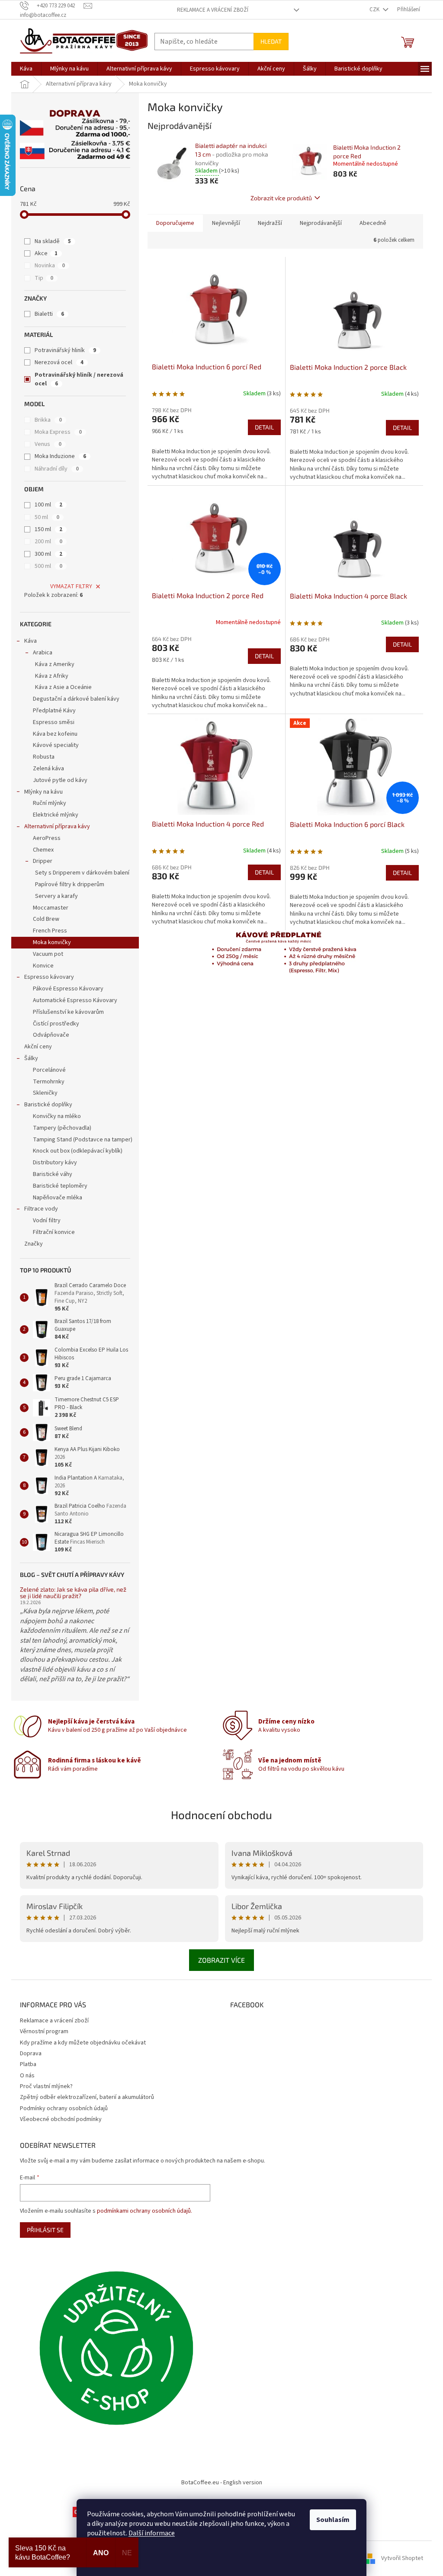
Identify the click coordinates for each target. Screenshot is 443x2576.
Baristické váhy (53, 1174)
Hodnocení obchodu (221, 1815)
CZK (375, 10)
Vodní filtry (47, 1221)
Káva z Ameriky (55, 664)
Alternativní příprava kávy (57, 827)
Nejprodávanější (321, 223)
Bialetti (49, 314)
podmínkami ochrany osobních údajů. (144, 2211)
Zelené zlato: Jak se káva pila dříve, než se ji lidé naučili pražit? (73, 1593)
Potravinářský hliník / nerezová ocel (79, 379)
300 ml (48, 554)
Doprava (31, 2054)
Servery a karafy (56, 896)
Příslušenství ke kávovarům (68, 1012)
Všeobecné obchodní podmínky (61, 2119)
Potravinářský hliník (65, 350)
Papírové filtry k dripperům (70, 884)
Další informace (152, 2533)
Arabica (43, 653)
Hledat (271, 41)
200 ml (48, 541)
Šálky (31, 1058)
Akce (46, 253)
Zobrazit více (221, 1960)
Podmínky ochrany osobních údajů (64, 2108)
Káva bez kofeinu (55, 734)
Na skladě (53, 241)
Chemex (43, 850)
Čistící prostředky (56, 1024)
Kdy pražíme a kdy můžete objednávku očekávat (83, 2043)
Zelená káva (48, 769)
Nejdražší (270, 223)
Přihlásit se (45, 2230)
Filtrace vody (41, 1209)
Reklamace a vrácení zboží (213, 10)
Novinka (50, 266)
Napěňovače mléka (58, 1198)
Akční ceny (38, 1047)
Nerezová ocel (59, 362)
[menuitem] (26, 69)
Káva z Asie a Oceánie (63, 687)
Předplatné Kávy (54, 711)
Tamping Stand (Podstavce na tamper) (83, 1140)
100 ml (48, 505)
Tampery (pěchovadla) (62, 1128)
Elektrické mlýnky (56, 815)
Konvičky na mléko (57, 1116)
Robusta (44, 757)
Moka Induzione (60, 456)
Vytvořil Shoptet (402, 2558)
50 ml (47, 517)
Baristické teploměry (60, 1186)
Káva (30, 641)
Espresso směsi (54, 722)
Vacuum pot (48, 954)
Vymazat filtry (71, 586)
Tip (44, 278)
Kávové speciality (56, 745)
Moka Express (58, 432)
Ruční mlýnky (50, 803)
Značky (34, 1244)
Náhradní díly (57, 469)
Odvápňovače (51, 1035)
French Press (50, 931)
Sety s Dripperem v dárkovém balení (82, 873)
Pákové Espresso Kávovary (68, 989)
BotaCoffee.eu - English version (222, 2483)
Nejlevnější (226, 223)
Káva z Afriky (52, 676)
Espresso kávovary (49, 977)
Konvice (43, 966)
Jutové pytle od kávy (60, 780)
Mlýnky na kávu (43, 792)
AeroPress (47, 838)
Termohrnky (49, 1082)
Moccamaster (51, 908)
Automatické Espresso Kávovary (75, 1000)
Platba (28, 2064)
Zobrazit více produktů (281, 198)
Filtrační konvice (54, 1232)
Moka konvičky (52, 942)
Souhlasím (333, 2520)
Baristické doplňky (48, 1105)
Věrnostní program (44, 2031)
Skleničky (45, 1093)
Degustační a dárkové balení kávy (76, 699)
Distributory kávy (55, 1163)
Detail (264, 427)
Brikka (48, 420)
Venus (48, 444)
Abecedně (373, 223)
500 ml (48, 566)
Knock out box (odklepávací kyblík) (78, 1151)
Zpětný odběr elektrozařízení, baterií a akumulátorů (87, 2097)
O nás (27, 2076)
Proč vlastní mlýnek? (46, 2086)
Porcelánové (49, 1070)
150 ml (48, 529)
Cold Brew (46, 919)
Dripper (43, 861)
